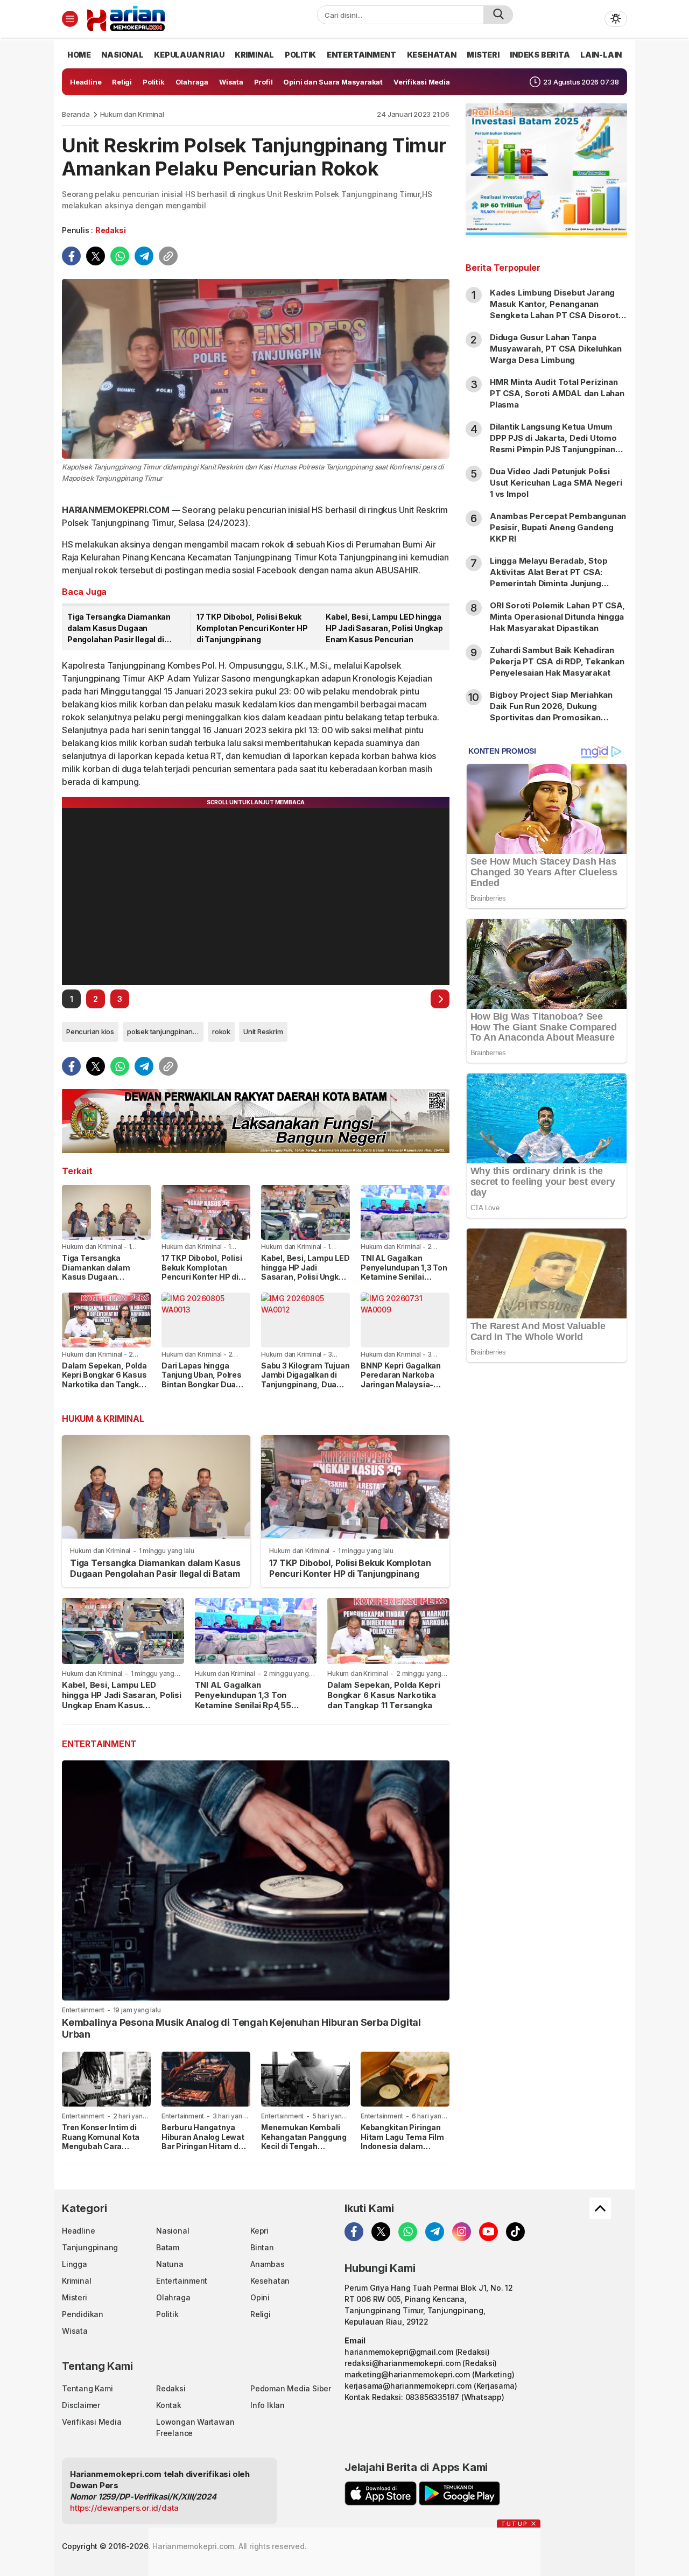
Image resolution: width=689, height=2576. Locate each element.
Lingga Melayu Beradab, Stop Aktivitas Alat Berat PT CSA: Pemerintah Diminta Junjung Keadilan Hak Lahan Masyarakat (553, 578)
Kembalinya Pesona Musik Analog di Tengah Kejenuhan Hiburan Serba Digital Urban (241, 2028)
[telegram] (144, 256)
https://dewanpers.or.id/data (124, 2508)
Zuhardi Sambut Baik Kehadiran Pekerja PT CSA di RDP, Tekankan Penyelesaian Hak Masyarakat (557, 661)
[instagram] (462, 2232)
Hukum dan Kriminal (132, 114)
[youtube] (488, 2232)
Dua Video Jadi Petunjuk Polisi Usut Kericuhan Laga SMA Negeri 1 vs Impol (556, 483)
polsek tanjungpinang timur (165, 1031)
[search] (498, 15)
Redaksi (111, 230)
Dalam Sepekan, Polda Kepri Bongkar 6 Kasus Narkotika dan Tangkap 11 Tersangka (105, 1380)
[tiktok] (515, 2232)
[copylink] (168, 256)
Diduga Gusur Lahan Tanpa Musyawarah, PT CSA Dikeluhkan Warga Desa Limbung (556, 349)
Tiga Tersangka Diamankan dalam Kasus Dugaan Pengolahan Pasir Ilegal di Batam (119, 629)
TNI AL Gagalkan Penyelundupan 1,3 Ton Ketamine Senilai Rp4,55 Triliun (404, 1272)
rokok (221, 1031)
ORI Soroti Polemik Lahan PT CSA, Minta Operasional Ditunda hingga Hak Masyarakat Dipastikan (557, 617)
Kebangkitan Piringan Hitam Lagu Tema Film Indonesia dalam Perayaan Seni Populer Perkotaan (403, 2146)
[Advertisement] (546, 1545)
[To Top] (600, 2208)
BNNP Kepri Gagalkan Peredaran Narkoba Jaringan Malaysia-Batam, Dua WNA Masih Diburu (401, 1384)
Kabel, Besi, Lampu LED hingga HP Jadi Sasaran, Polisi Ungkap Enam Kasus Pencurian (384, 628)
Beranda (76, 114)
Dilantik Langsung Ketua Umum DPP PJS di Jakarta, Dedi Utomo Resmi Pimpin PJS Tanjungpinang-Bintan (557, 444)
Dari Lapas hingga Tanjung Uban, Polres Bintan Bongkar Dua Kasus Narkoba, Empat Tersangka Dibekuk (205, 1384)
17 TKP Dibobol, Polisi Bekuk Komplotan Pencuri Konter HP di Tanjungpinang (252, 628)
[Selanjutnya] (440, 999)
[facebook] (71, 256)
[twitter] (96, 256)
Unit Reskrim (263, 1031)
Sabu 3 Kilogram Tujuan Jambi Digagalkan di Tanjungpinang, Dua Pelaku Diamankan (305, 1380)
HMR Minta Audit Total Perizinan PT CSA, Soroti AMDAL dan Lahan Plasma (557, 393)
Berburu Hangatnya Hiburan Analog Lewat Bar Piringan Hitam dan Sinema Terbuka (205, 2142)
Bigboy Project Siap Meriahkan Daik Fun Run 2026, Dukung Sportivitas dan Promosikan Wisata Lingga (551, 712)
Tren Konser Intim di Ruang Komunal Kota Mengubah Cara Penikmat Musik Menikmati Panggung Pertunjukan (102, 2151)
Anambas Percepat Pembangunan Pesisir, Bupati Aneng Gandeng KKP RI (558, 527)
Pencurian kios (90, 1031)
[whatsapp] (120, 256)
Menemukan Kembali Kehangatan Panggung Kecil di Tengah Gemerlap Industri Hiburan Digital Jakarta (304, 2146)
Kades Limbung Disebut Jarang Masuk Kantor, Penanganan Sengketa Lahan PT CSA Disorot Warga (554, 310)
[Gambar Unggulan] (256, 369)
